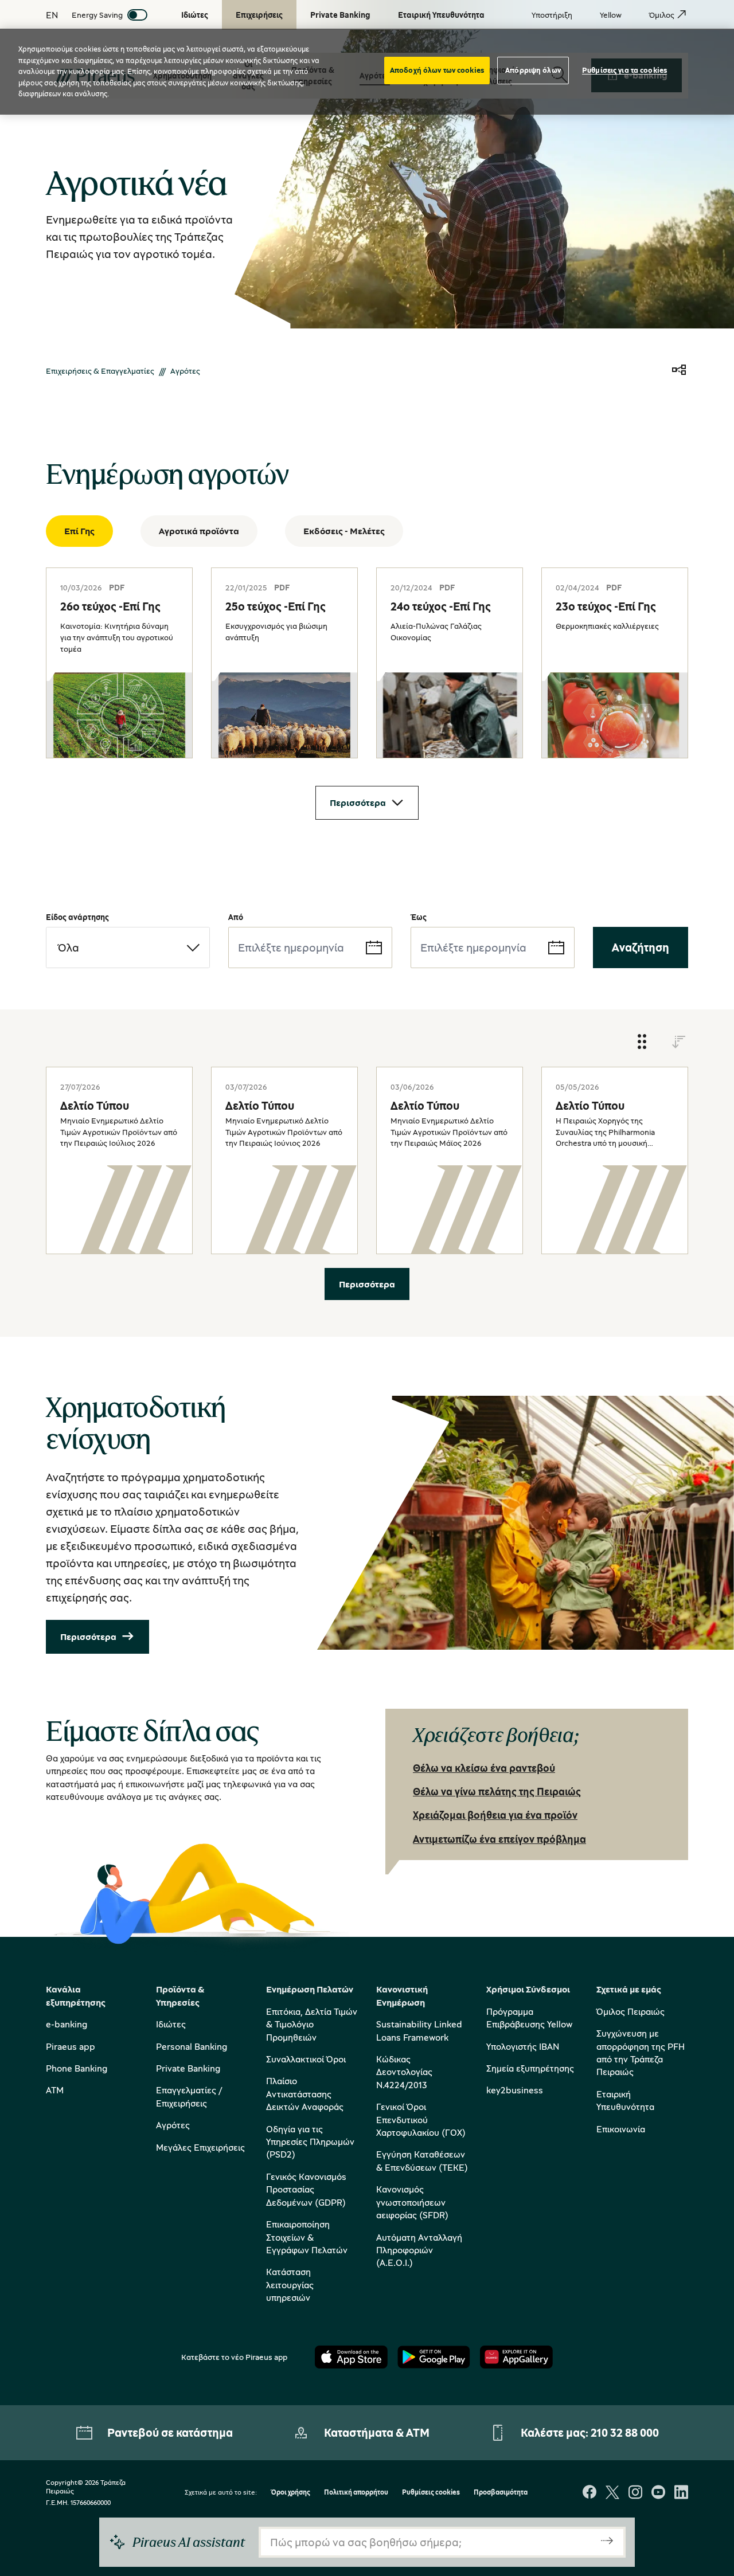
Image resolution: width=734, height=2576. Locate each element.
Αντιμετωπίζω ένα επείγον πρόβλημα (499, 1839)
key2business (515, 2090)
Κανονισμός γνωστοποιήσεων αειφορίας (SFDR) (412, 2202)
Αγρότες (173, 2125)
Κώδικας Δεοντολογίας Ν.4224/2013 (404, 2072)
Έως (419, 917)
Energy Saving (97, 15)
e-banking (67, 2024)
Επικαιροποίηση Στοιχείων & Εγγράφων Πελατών (307, 2237)
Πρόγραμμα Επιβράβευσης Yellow (529, 2018)
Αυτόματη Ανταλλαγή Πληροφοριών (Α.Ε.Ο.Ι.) (419, 2250)
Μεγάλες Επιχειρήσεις (200, 2147)
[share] (679, 371)
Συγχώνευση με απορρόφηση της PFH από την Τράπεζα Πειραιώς (641, 2052)
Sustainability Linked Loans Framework (419, 2030)
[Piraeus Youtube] (658, 2493)
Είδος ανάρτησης (77, 917)
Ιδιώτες (171, 2024)
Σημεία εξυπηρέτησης (530, 2068)
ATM (55, 2090)
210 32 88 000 (625, 2432)
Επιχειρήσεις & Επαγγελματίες (100, 371)
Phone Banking (77, 2068)
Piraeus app (71, 2046)
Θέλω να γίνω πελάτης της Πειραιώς (497, 1791)
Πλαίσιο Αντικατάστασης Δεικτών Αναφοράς (305, 2094)
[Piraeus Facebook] (589, 2493)
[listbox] (128, 948)
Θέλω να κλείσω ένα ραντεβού (484, 1768)
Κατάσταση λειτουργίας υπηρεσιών (290, 2285)
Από (236, 917)
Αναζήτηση (641, 947)
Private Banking (188, 2068)
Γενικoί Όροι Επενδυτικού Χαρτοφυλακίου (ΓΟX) (421, 2119)
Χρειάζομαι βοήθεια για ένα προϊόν (495, 1815)
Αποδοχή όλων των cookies (437, 70)
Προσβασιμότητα (501, 2493)
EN (52, 15)
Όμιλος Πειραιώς (630, 2011)
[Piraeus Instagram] (635, 2493)
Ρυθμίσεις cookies (431, 2493)
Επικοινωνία (621, 2129)
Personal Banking (192, 2046)
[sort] (679, 1042)
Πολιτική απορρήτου (356, 2493)
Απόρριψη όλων (533, 70)
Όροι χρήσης (290, 2493)
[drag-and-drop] (642, 1042)
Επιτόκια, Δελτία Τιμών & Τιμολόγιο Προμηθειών (312, 2024)
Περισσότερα (358, 802)
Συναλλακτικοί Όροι (306, 2059)
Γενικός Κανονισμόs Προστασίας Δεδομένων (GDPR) (306, 2189)
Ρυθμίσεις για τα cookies (624, 70)
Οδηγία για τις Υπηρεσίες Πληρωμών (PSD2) (310, 2142)
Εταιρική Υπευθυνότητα (625, 2100)
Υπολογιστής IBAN (523, 2046)
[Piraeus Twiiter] (612, 2493)
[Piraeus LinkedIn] (681, 2493)
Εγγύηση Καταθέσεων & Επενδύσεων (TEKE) (422, 2160)
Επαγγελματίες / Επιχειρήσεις (189, 2096)
